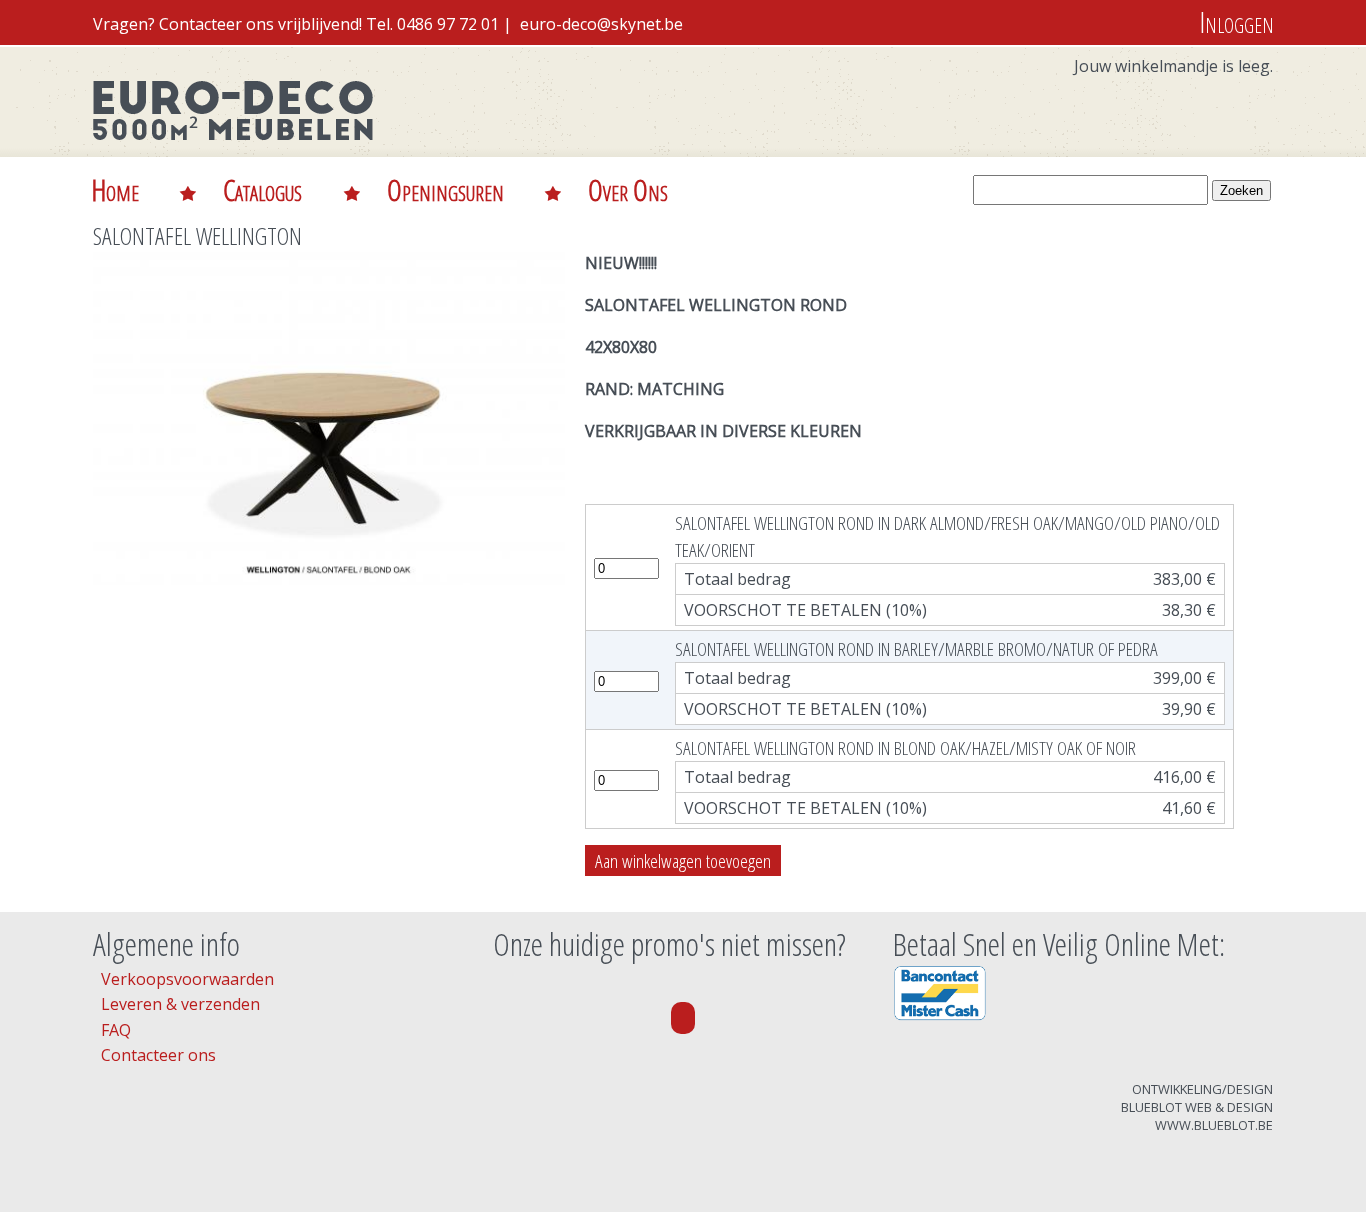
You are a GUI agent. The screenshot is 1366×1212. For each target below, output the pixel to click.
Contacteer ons (158, 1055)
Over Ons (628, 189)
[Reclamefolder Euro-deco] (683, 1018)
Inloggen (1236, 21)
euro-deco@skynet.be (601, 24)
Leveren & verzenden (180, 1004)
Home (115, 189)
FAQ (116, 1030)
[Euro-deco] (233, 154)
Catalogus (262, 189)
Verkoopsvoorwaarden (187, 979)
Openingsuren (445, 189)
